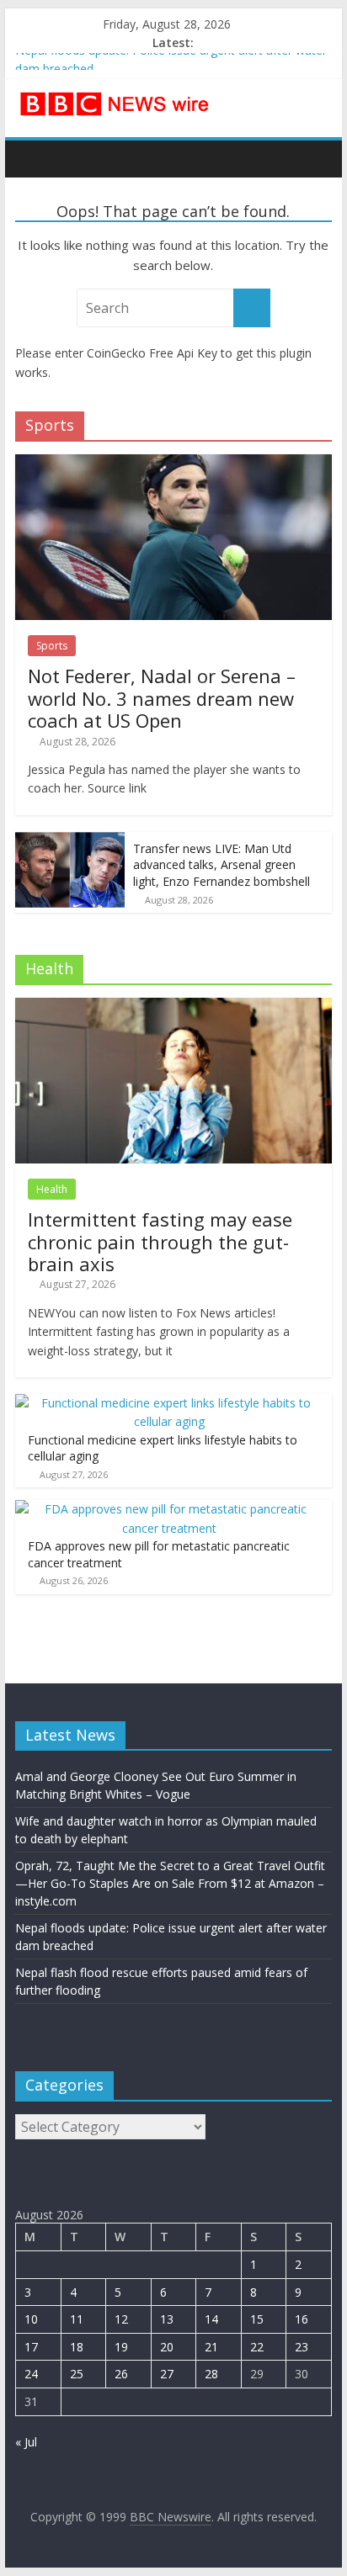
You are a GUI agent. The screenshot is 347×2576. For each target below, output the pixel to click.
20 (167, 2347)
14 (211, 2319)
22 (257, 2347)
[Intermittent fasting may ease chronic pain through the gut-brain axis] (173, 1007)
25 (77, 2374)
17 (31, 2347)
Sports (52, 646)
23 (302, 2347)
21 (211, 2347)
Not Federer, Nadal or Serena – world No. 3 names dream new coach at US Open (162, 698)
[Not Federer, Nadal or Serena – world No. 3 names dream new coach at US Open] (173, 463)
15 (257, 2319)
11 (77, 2319)
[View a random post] (315, 158)
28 (211, 2374)
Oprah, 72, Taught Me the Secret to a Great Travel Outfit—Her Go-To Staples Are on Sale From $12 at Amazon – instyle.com (170, 1883)
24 (31, 2374)
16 (302, 2319)
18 (77, 2347)
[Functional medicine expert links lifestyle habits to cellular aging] (169, 1403)
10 (31, 2319)
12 (121, 2319)
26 (121, 2374)
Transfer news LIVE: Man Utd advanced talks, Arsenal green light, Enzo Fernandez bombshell (222, 865)
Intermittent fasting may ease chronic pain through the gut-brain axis (160, 1241)
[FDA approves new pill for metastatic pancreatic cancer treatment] (169, 1509)
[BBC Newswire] (32, 158)
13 (167, 2319)
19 (121, 2347)
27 (167, 2374)
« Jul (26, 2442)
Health (52, 1189)
